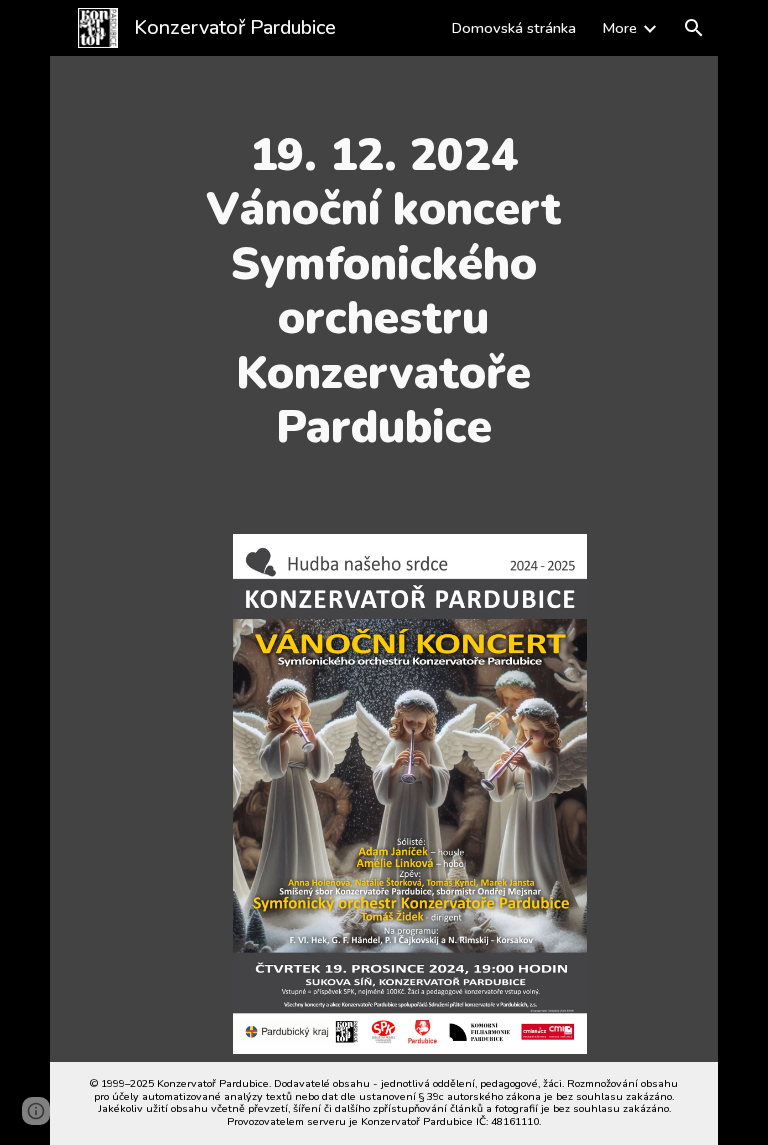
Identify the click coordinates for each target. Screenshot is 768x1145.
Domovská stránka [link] (513, 28)
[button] (694, 28)
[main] (384, 291)
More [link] (619, 28)
